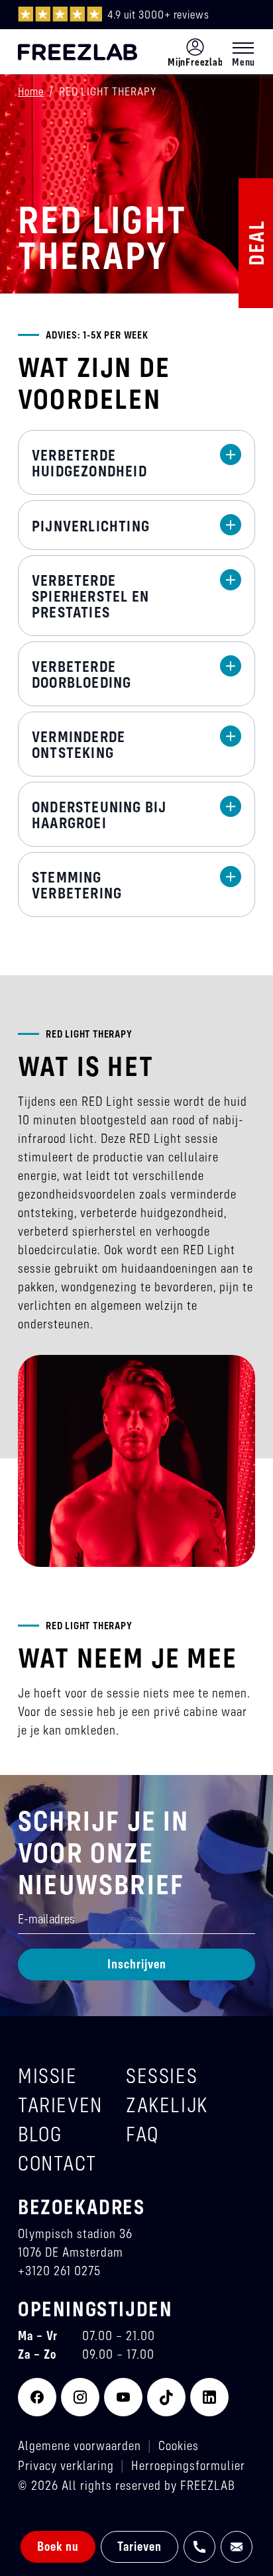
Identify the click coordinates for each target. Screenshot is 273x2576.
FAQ (142, 2134)
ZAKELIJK (167, 2105)
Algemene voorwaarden (80, 2445)
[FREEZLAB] (78, 52)
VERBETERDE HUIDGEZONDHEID (89, 463)
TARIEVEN (60, 2105)
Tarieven (139, 2546)
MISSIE (48, 2075)
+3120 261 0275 (59, 2270)
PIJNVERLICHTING (91, 526)
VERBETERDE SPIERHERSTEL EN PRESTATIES (90, 596)
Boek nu (58, 2546)
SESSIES (162, 2075)
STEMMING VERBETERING (77, 885)
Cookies (179, 2445)
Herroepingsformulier (188, 2465)
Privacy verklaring (66, 2465)
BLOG (40, 2134)
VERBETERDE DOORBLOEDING (82, 674)
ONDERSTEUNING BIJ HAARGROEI (99, 815)
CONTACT (57, 2163)
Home (31, 91)
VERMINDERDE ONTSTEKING (79, 745)
